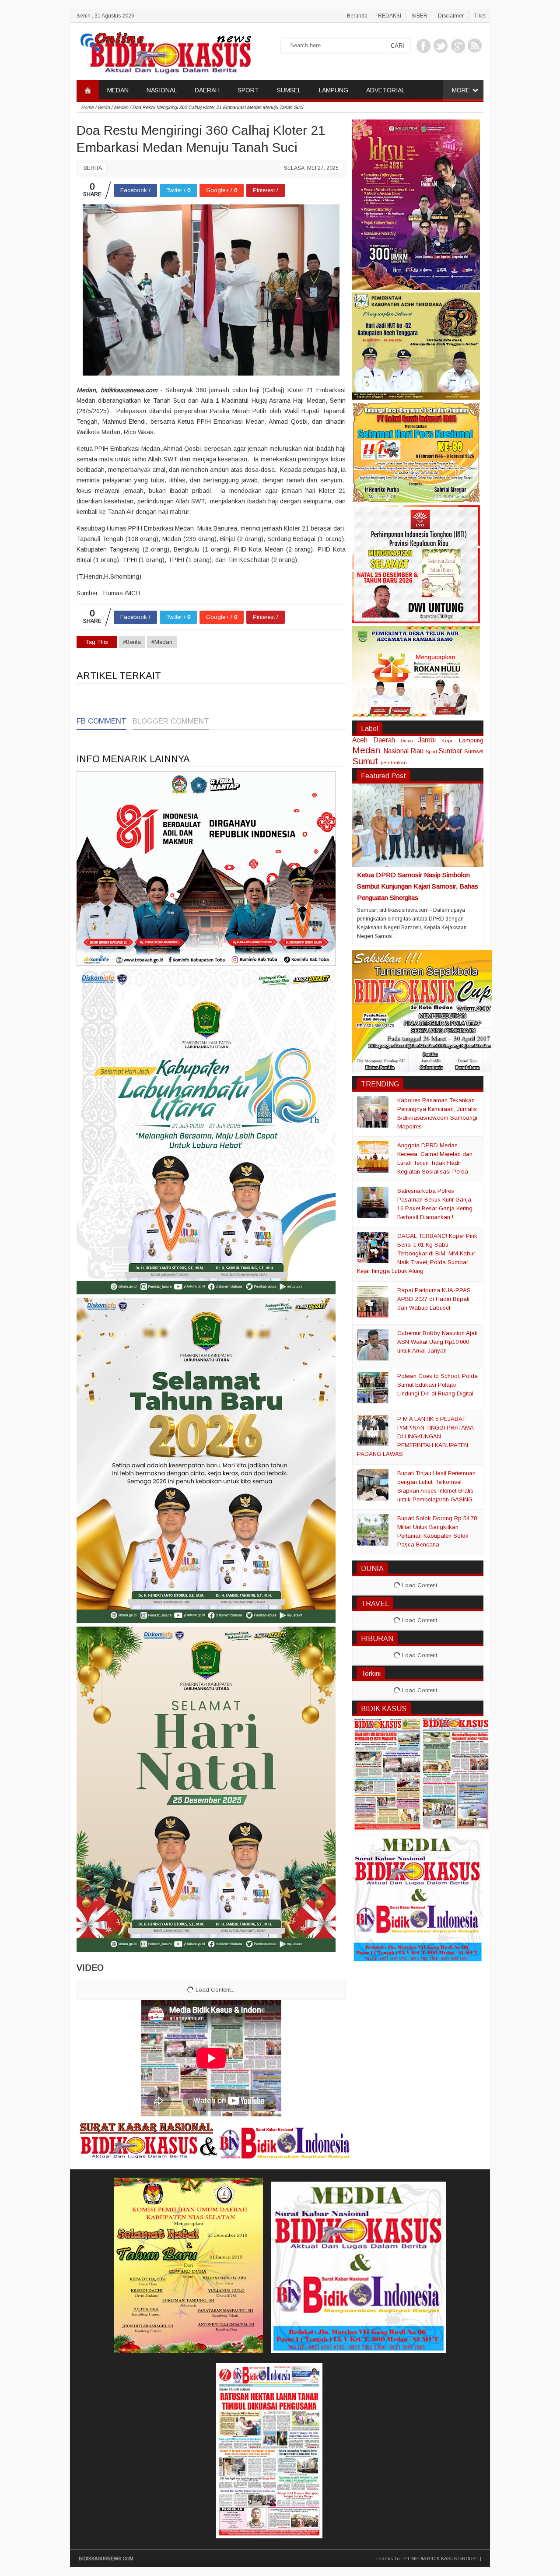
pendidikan (394, 762)
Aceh (360, 740)
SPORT (248, 90)
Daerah (384, 740)
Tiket (480, 16)
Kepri (448, 740)
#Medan (162, 642)
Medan (366, 750)
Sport (431, 751)
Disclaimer (451, 16)
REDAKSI (390, 16)
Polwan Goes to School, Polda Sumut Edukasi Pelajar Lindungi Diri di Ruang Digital (437, 1385)
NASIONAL (162, 90)
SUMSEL (289, 90)
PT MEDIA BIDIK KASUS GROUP (440, 2558)
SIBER (420, 16)
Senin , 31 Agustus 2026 (105, 16)
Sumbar (450, 751)
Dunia (407, 741)
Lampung (471, 740)
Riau (417, 751)
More (461, 90)
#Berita (132, 642)
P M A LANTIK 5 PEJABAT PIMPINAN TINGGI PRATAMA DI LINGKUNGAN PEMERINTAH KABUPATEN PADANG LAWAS (415, 1436)
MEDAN (118, 90)
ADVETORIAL (385, 90)
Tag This (97, 642)
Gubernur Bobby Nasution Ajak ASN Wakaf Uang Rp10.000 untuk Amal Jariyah (437, 1342)
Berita (93, 168)
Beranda (357, 16)
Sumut (365, 761)
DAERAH (207, 90)
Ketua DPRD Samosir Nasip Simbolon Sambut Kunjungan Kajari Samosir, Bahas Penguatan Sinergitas (418, 886)
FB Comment (101, 721)
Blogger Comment (171, 721)
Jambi (427, 740)
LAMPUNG (334, 90)
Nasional (396, 751)
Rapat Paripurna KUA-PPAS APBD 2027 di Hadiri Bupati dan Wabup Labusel (434, 1299)
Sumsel (474, 751)
